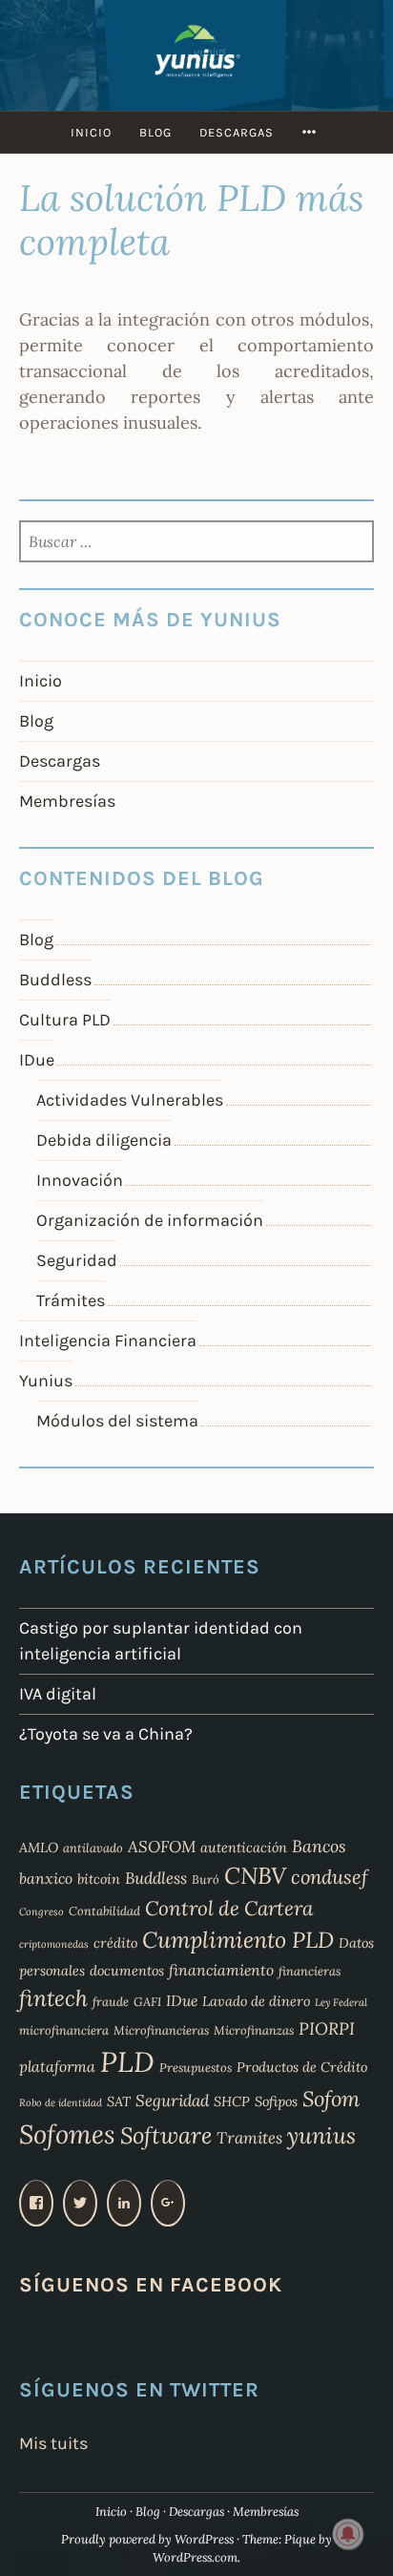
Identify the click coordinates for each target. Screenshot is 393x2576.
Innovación (80, 1180)
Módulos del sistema (117, 1421)
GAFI (147, 2001)
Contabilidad (104, 1911)
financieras (310, 1971)
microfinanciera (64, 2030)
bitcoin (99, 1879)
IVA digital (58, 1694)
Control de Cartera (229, 1908)
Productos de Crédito (302, 2067)
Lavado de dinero (256, 2001)
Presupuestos (196, 2067)
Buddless (55, 980)
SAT (119, 2101)
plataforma (57, 2066)
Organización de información (150, 1220)
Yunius (46, 1381)
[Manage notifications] (348, 2534)
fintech (53, 1998)
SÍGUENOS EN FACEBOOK (151, 2284)
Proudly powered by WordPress (147, 2539)
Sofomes (67, 2134)
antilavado (93, 1848)
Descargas (237, 132)
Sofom (331, 2099)
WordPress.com (195, 2557)
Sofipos (276, 2101)
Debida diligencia (104, 1140)
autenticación (244, 1848)
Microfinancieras (161, 2030)
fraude (111, 2001)
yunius (321, 2135)
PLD (127, 2061)
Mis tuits (53, 2443)
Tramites (249, 2138)
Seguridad (77, 1260)
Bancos (319, 1846)
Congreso (41, 1911)
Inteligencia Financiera (108, 1341)
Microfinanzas (254, 2030)
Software (166, 2135)
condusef (330, 1877)
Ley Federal (341, 2002)
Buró (206, 1879)
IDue (37, 1060)
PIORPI (327, 2028)
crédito (115, 1943)
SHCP (232, 2101)
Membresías (67, 801)
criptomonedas (54, 1944)
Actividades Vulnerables (130, 1100)
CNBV (255, 1876)
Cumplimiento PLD (238, 1940)
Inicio (91, 132)
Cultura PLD (65, 1020)
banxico (46, 1878)
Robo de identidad (61, 2102)
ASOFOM (162, 1847)
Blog (155, 132)
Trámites (71, 1300)
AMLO (39, 1848)
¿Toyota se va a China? (106, 1734)
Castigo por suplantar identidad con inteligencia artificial (161, 1641)
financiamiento (221, 1970)
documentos (127, 1971)
